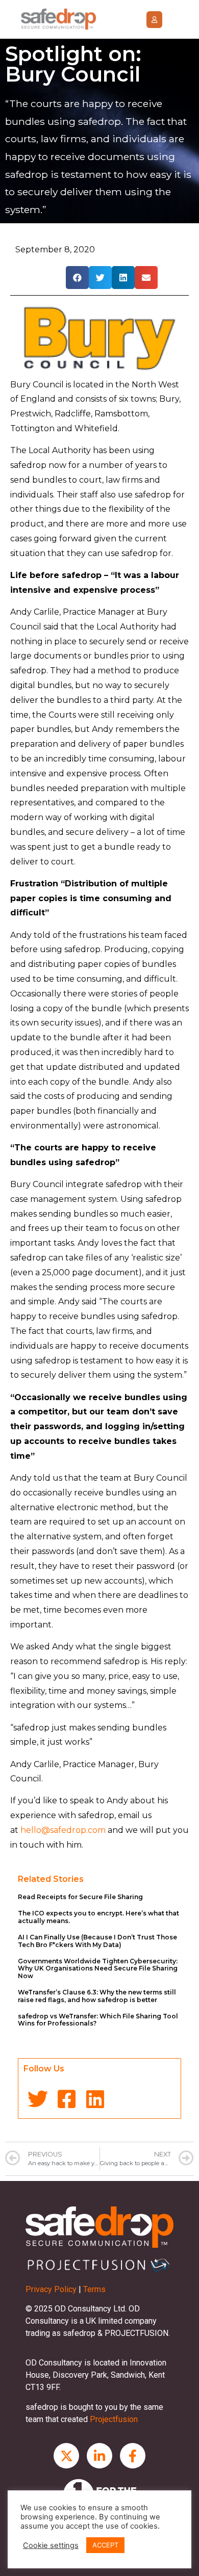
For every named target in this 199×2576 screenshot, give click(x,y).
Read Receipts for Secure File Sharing (80, 1897)
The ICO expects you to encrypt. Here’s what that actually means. (98, 1917)
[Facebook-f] (133, 2456)
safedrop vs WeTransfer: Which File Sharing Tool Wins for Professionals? (98, 2020)
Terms (94, 2289)
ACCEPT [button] (105, 2545)
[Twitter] (38, 2099)
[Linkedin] (95, 2099)
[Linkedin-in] (99, 2456)
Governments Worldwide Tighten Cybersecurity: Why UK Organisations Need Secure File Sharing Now (98, 1968)
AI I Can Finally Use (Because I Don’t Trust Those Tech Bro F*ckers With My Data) (97, 1941)
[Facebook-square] (66, 2099)
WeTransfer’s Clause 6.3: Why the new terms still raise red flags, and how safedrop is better (97, 1996)
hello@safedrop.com (63, 1830)
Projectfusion (114, 2419)
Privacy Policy (51, 2289)
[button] (154, 20)
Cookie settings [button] (51, 2545)
